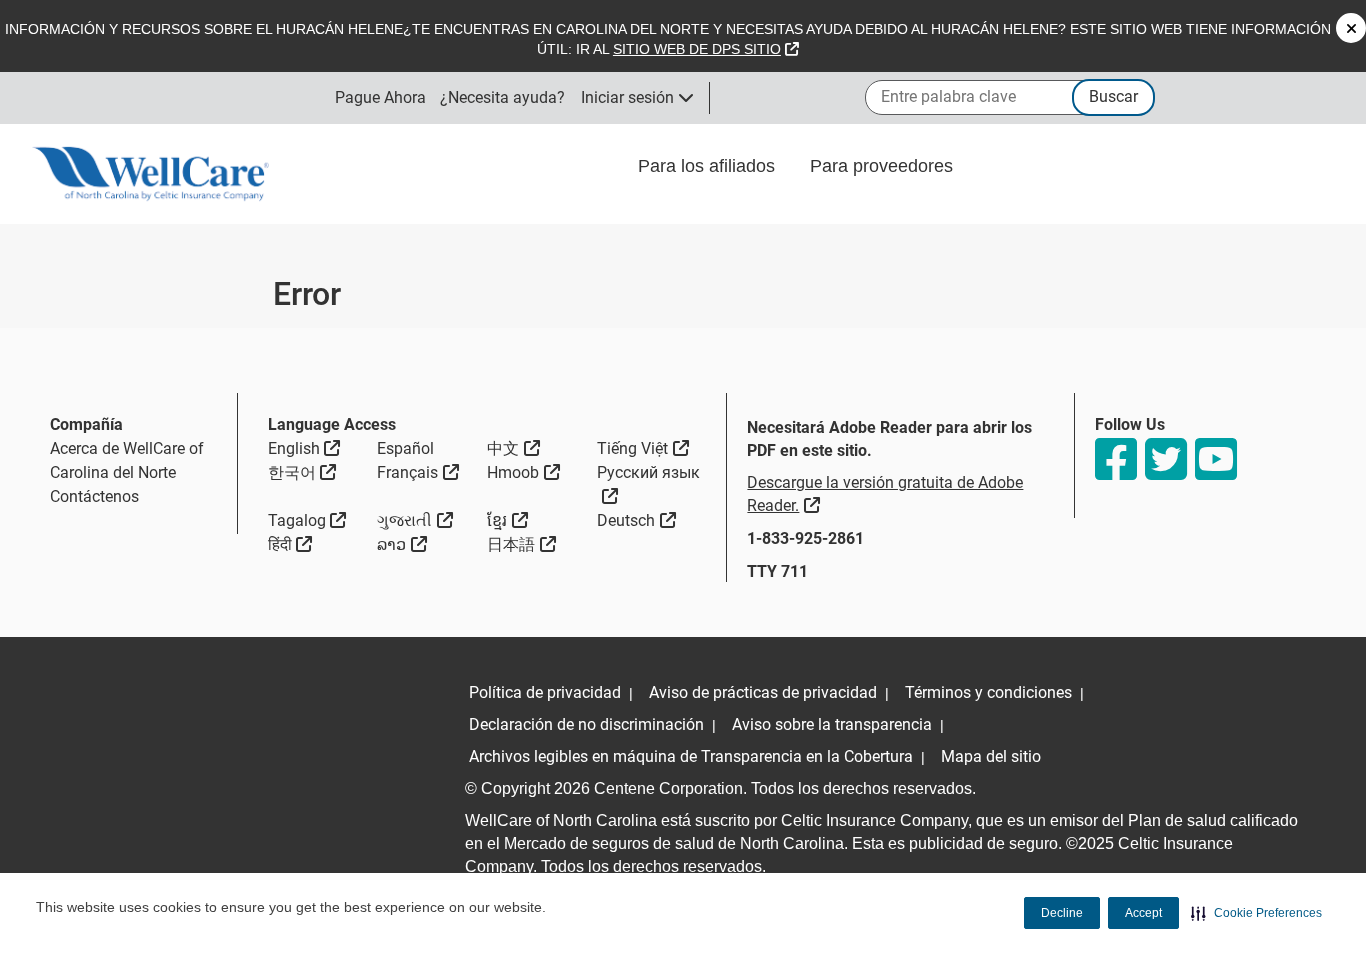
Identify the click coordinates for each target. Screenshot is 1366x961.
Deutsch (636, 520)
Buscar (1113, 96)
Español (405, 448)
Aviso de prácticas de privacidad (763, 692)
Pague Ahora (380, 97)
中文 (513, 448)
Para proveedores (884, 166)
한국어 (302, 472)
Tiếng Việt (643, 448)
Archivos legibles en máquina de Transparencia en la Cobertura (691, 756)
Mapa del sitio (991, 756)
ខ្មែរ (507, 520)
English (304, 448)
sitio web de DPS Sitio (706, 49)
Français (418, 472)
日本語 (521, 544)
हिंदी (290, 544)
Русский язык (651, 484)
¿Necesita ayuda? (502, 97)
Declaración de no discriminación (586, 724)
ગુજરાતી (415, 520)
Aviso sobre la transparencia (832, 724)
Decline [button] (1062, 913)
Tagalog (307, 520)
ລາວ (402, 544)
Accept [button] (1143, 913)
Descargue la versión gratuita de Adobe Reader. (885, 494)
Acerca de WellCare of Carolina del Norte (127, 460)
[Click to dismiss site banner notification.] (1351, 28)
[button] (1256, 913)
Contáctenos (94, 496)
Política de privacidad (545, 692)
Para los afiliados (709, 166)
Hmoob (523, 472)
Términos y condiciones (988, 692)
